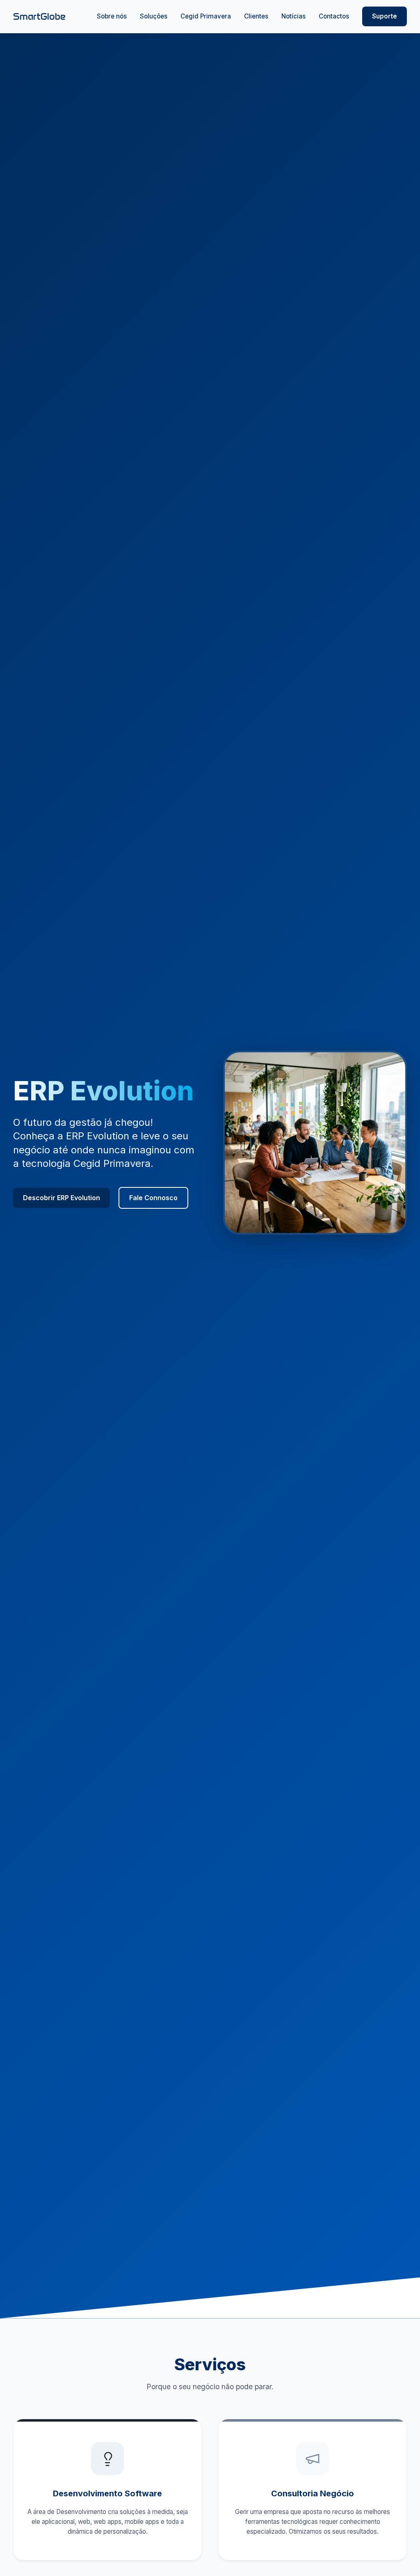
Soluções (154, 16)
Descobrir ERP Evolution (62, 1198)
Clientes (256, 16)
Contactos (334, 16)
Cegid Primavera (206, 16)
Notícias (293, 16)
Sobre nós (112, 16)
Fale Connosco (153, 1198)
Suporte (385, 16)
